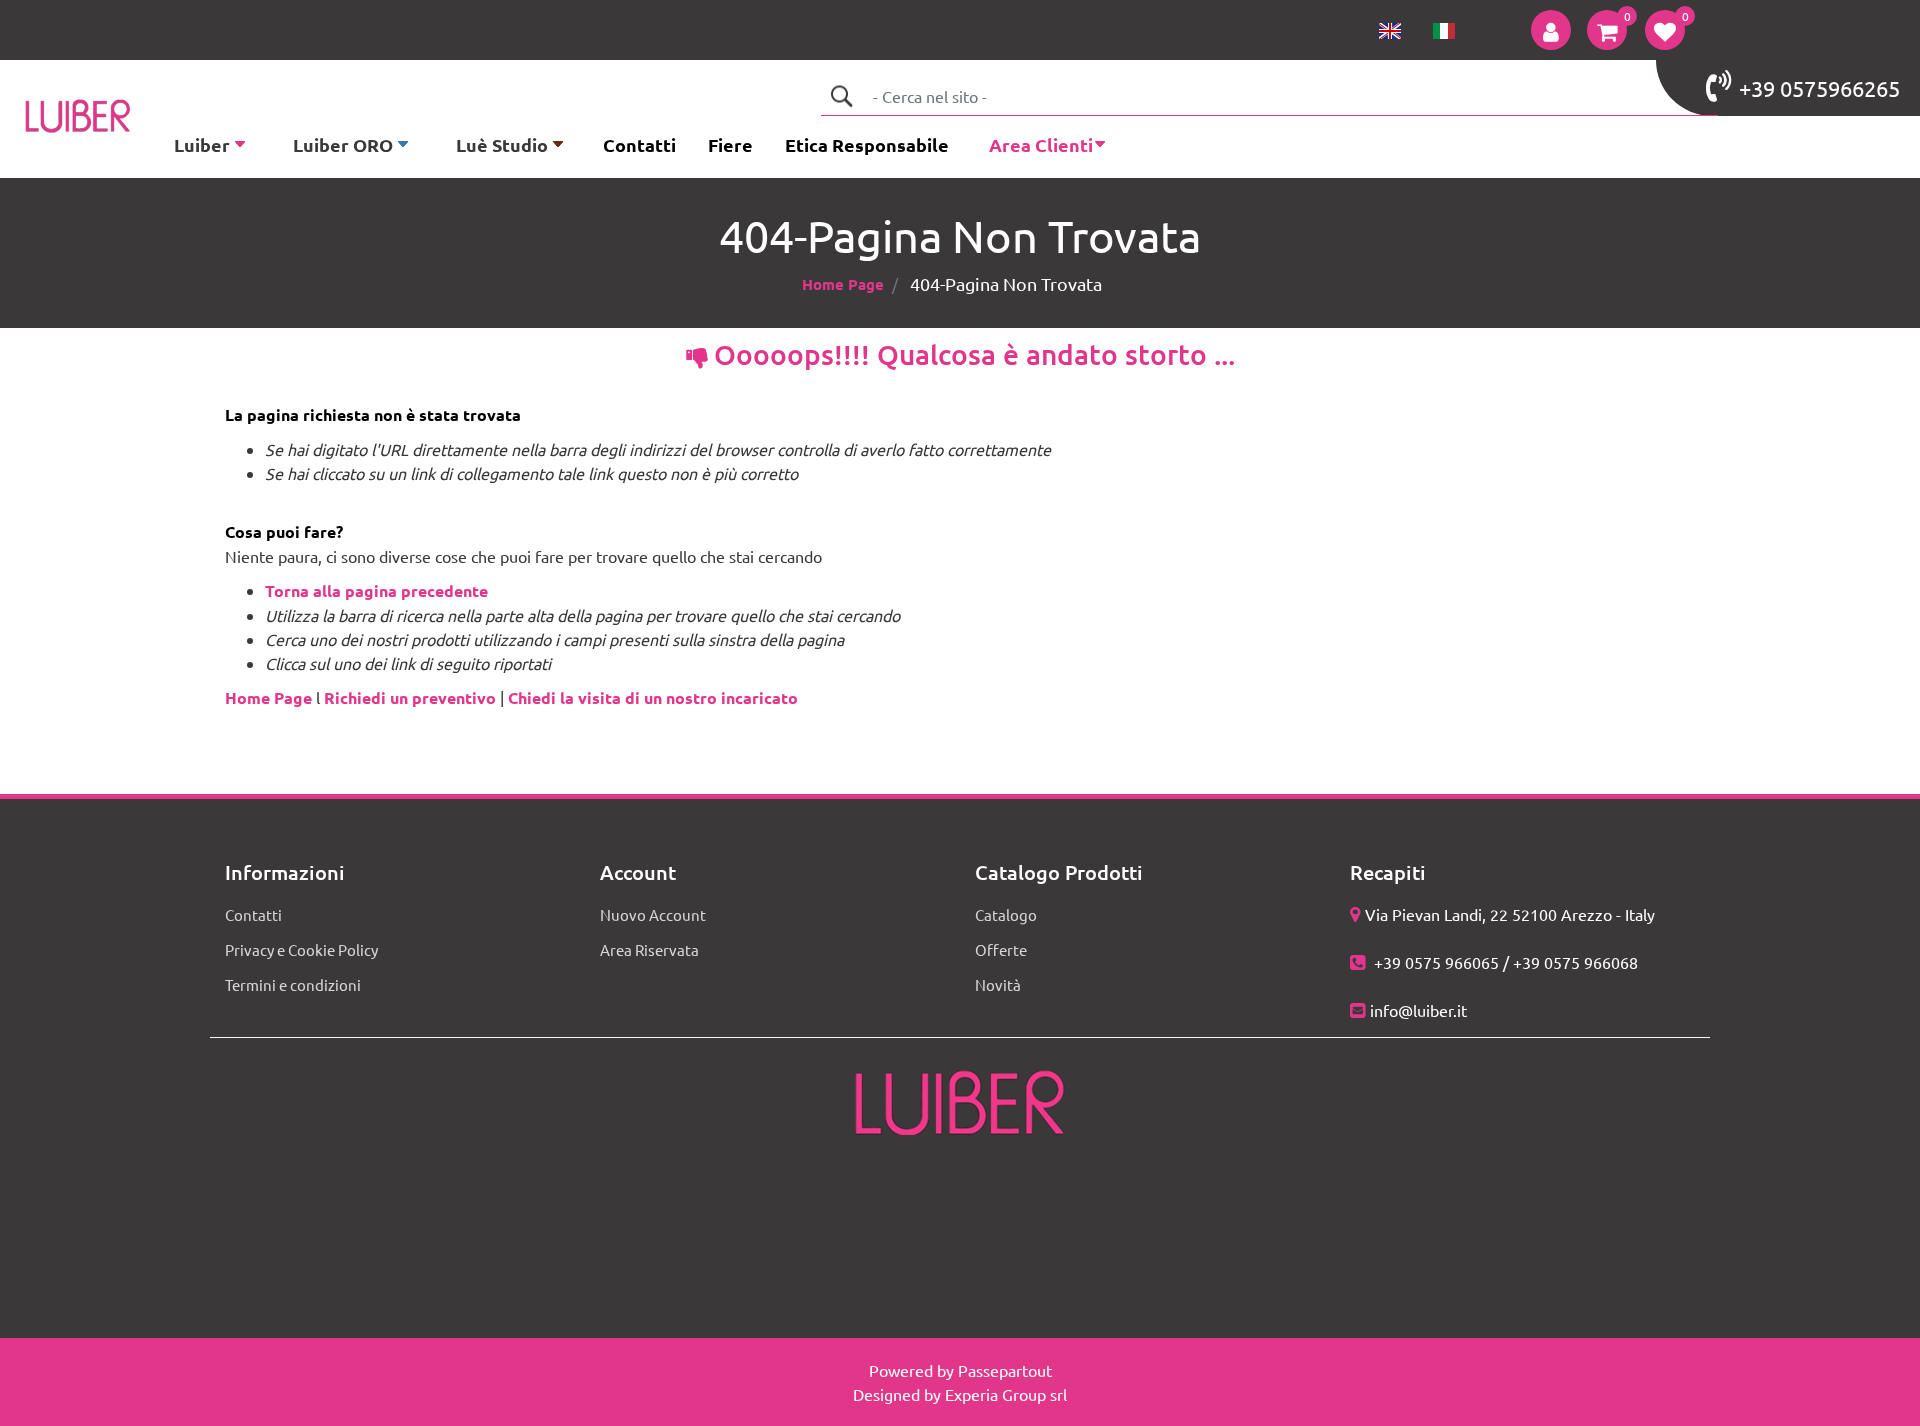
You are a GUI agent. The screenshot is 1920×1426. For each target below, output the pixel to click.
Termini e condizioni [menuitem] (293, 984)
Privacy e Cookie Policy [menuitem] (301, 949)
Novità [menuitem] (998, 984)
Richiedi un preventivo (410, 697)
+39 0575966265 (1819, 88)
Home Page (843, 284)
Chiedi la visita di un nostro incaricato (653, 697)
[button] (841, 96)
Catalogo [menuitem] (1006, 914)
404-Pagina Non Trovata (1006, 283)
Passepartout (1005, 1370)
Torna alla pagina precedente (376, 590)
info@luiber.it (1418, 1010)
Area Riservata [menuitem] (649, 949)
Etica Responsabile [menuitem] (867, 144)
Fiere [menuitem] (730, 144)
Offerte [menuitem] (1001, 949)
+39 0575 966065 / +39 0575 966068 (1504, 962)
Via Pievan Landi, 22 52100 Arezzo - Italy (1510, 914)
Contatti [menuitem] (639, 144)
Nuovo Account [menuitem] (653, 914)
